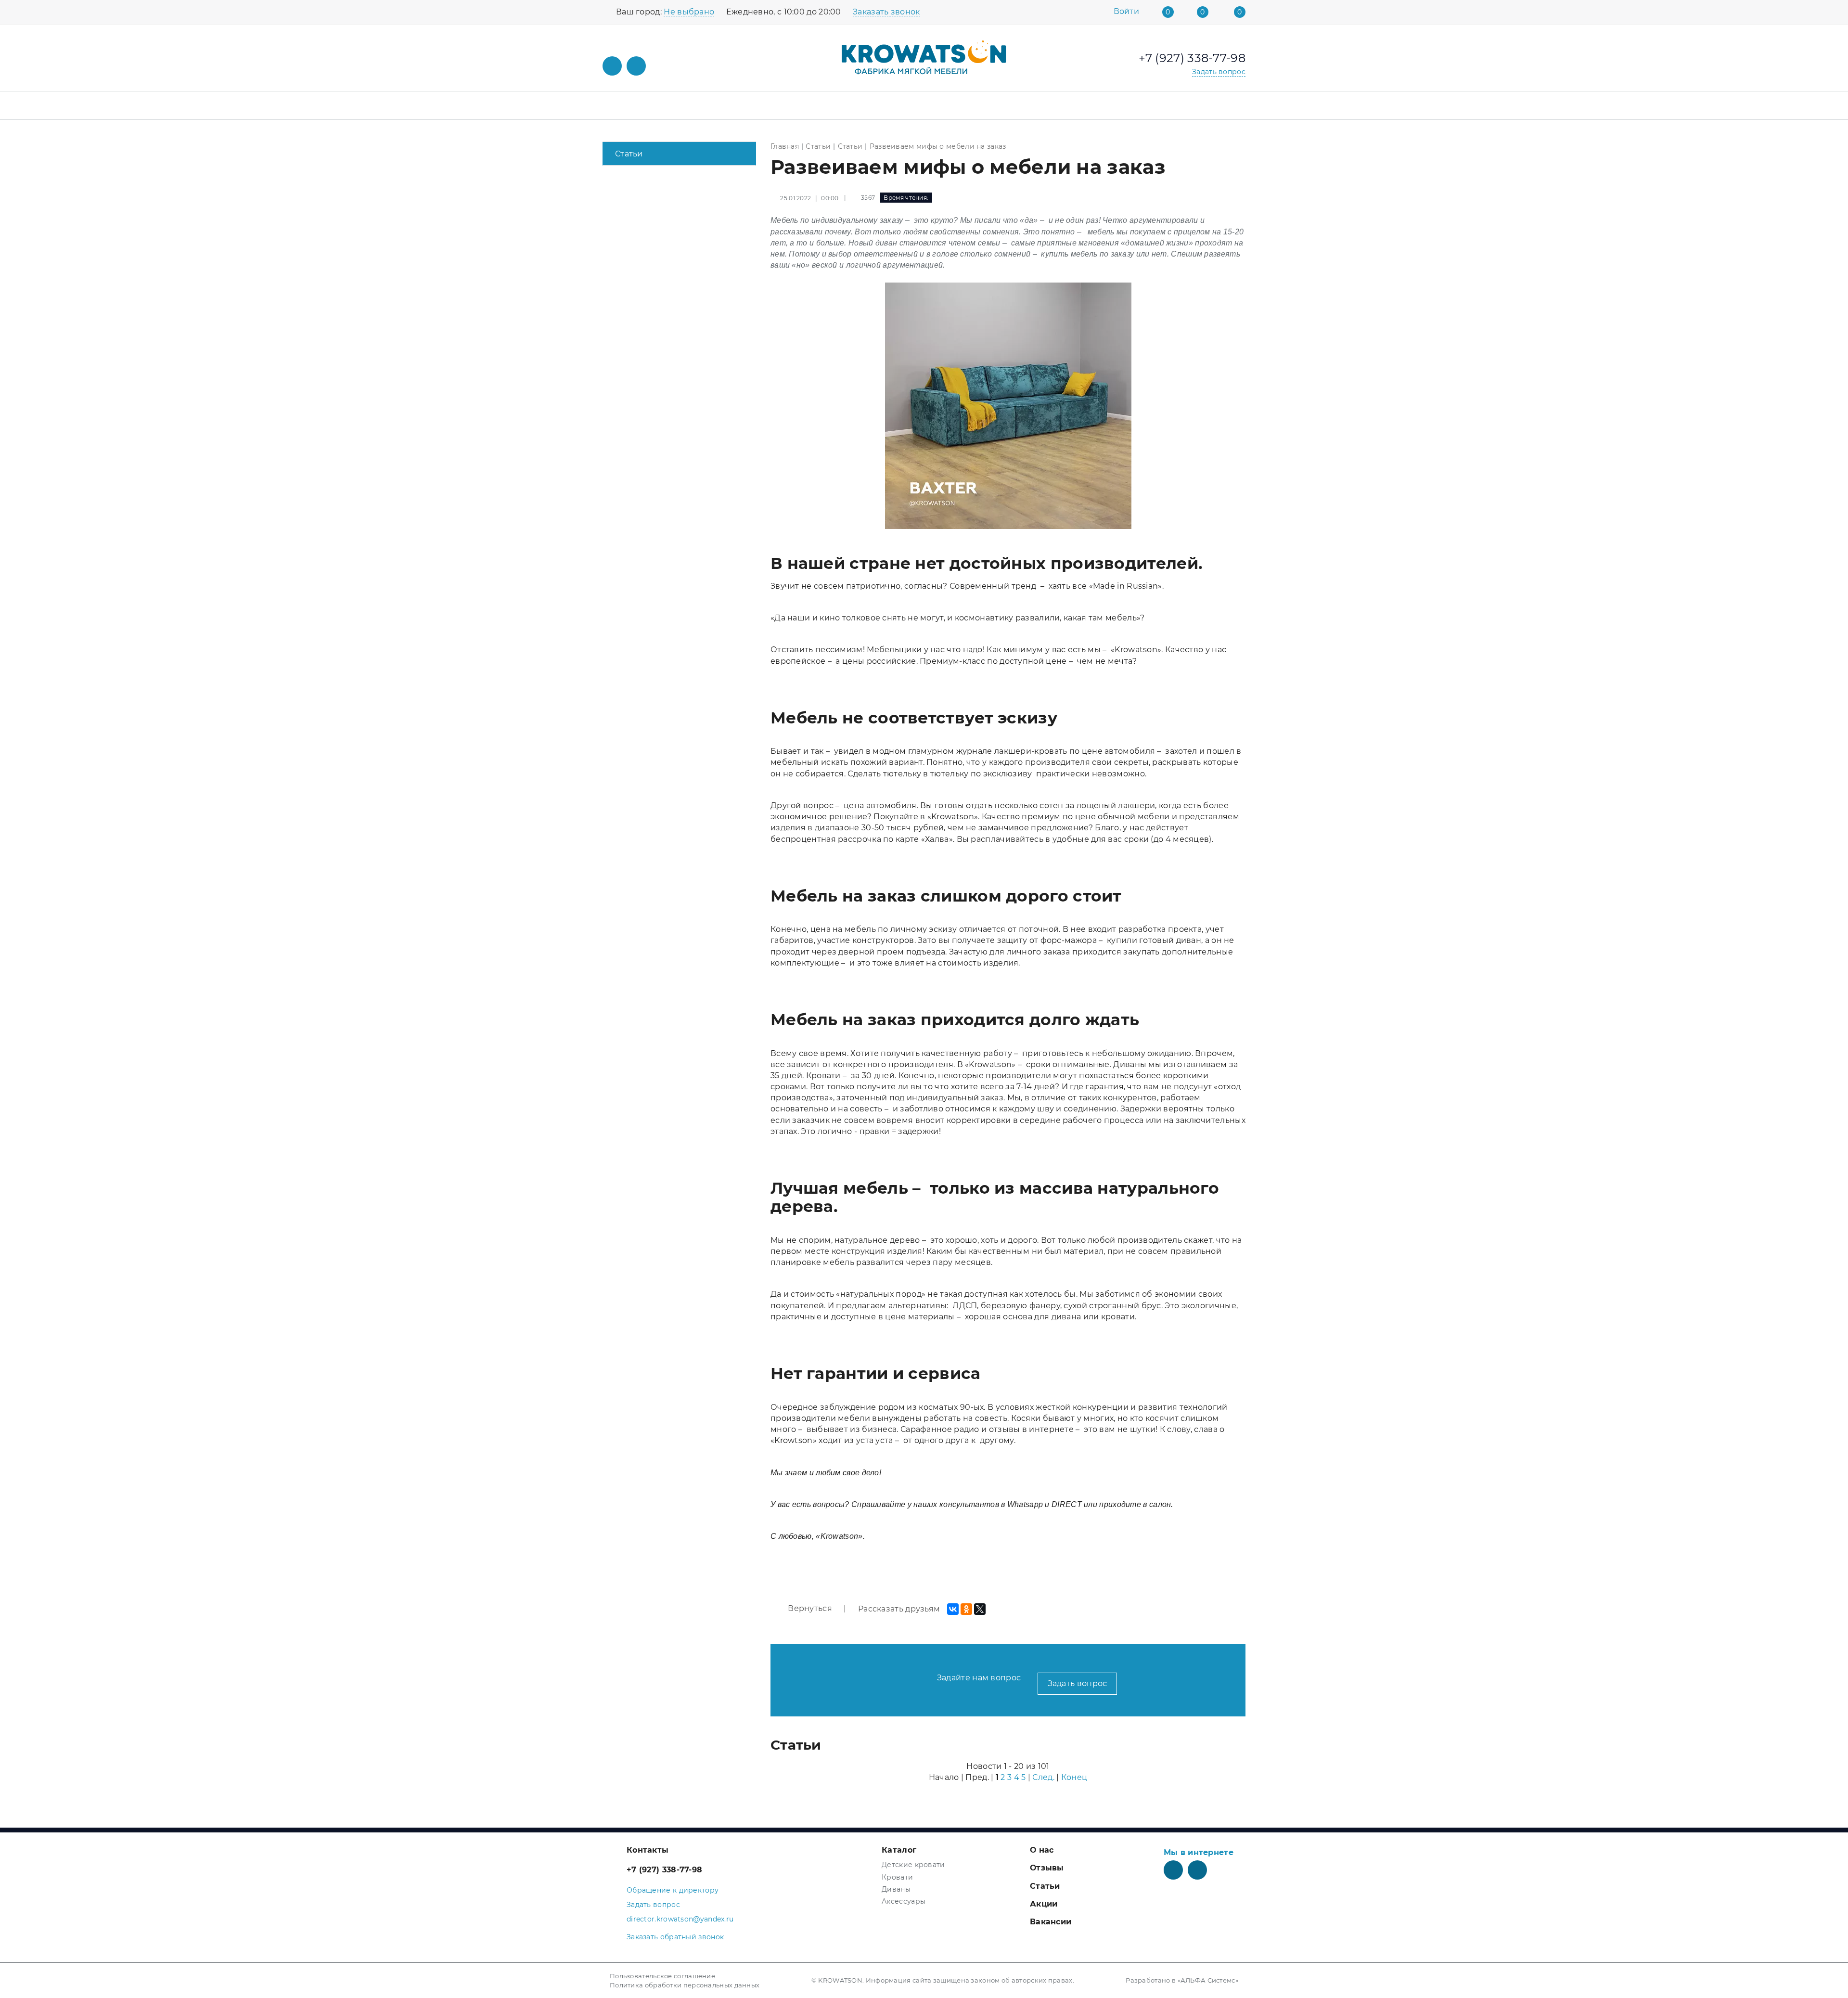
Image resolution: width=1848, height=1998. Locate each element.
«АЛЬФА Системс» (1208, 1980)
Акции (1044, 1904)
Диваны (896, 1889)
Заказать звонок (886, 12)
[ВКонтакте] (953, 1609)
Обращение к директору (673, 1890)
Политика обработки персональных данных (685, 1985)
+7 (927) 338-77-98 (664, 1870)
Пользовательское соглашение (662, 1976)
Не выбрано (689, 12)
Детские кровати (913, 1865)
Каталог (899, 1850)
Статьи (629, 154)
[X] (980, 1609)
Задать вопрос (1078, 1683)
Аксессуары (904, 1901)
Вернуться (809, 1608)
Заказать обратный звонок (675, 1937)
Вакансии (1051, 1922)
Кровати (897, 1877)
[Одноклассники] (966, 1609)
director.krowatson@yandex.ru (680, 1919)
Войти (1127, 12)
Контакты (648, 1850)
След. (1043, 1777)
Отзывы (1047, 1868)
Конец (1074, 1777)
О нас (1042, 1850)
